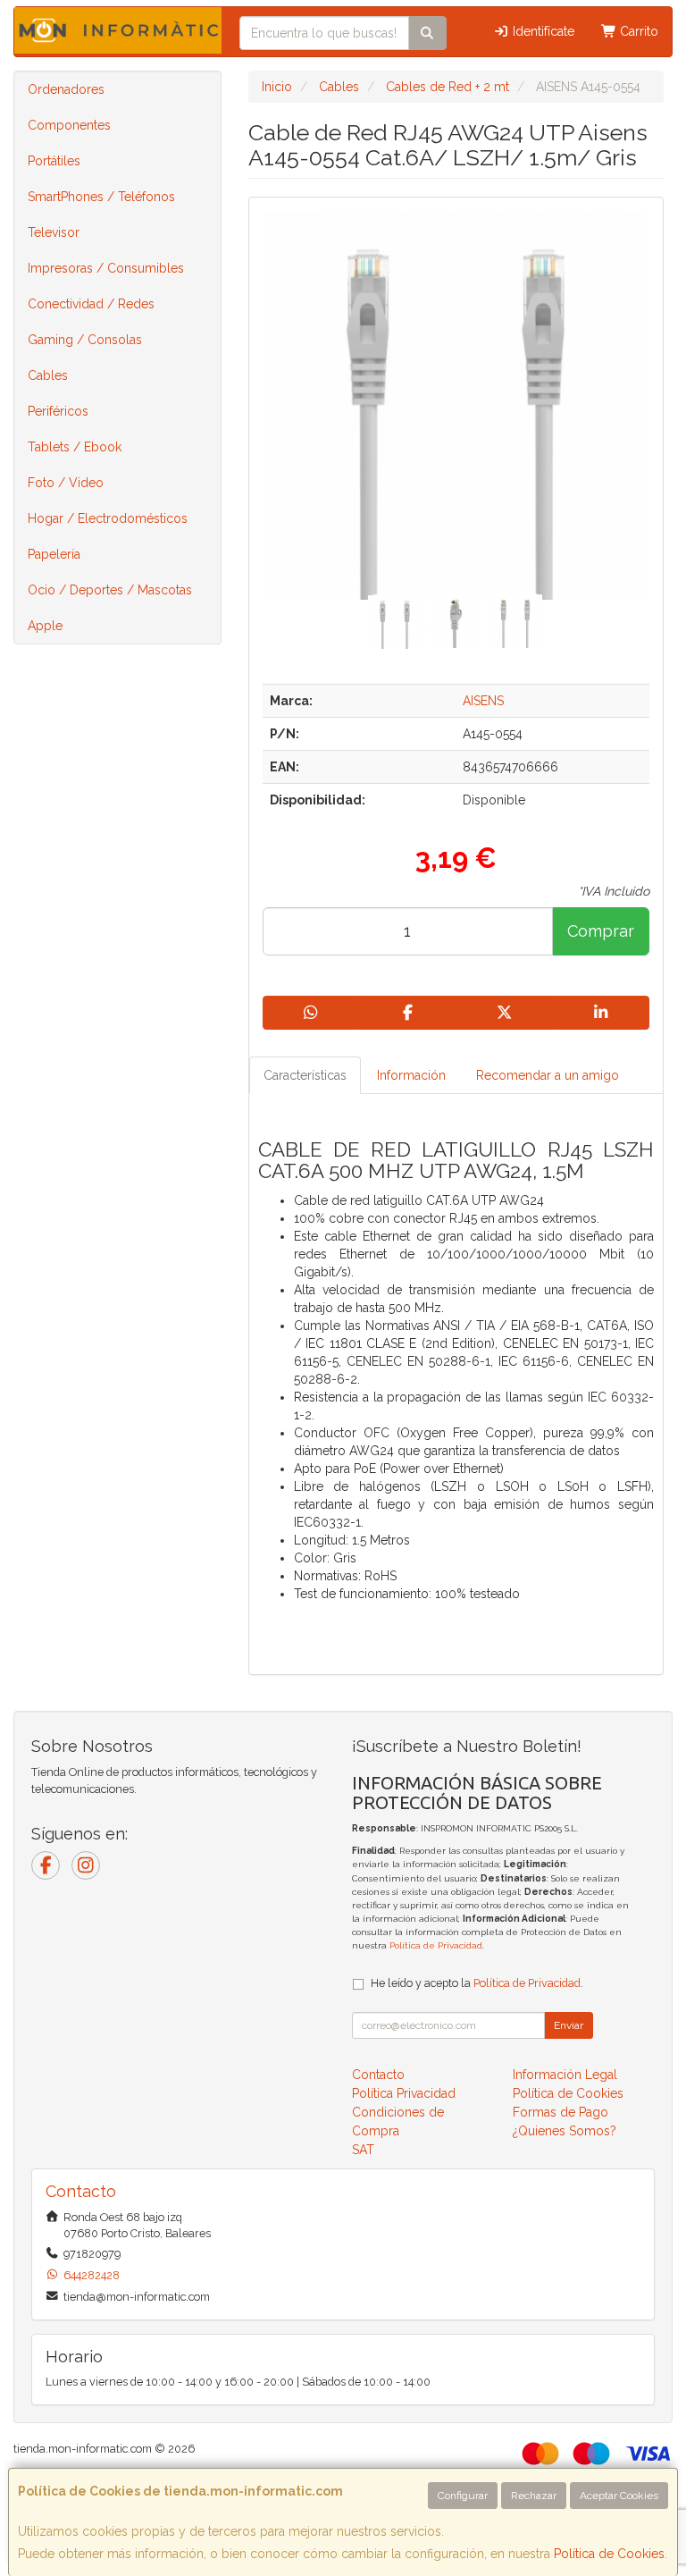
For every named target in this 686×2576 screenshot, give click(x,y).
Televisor (54, 232)
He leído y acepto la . (477, 1983)
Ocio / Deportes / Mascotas (110, 590)
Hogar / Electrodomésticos (108, 518)
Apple (45, 626)
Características (305, 1075)
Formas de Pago (561, 2112)
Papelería (54, 554)
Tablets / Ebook (75, 447)
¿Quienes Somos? (565, 2131)
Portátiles (54, 161)
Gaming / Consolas (85, 340)
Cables (48, 375)
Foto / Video (66, 483)
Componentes (69, 125)
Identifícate (542, 31)
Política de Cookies (609, 2554)
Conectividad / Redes (91, 304)
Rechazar (534, 2496)
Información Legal (565, 2075)
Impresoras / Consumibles (106, 268)
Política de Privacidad (436, 1945)
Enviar (569, 2025)
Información (411, 1075)
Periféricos (58, 411)
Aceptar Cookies (619, 2496)
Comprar (601, 931)
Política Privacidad (404, 2093)
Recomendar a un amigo (548, 1075)
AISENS (483, 701)
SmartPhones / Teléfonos (101, 197)
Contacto (378, 2075)
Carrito (637, 31)
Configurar (463, 2496)
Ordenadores (66, 89)
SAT (363, 2150)
